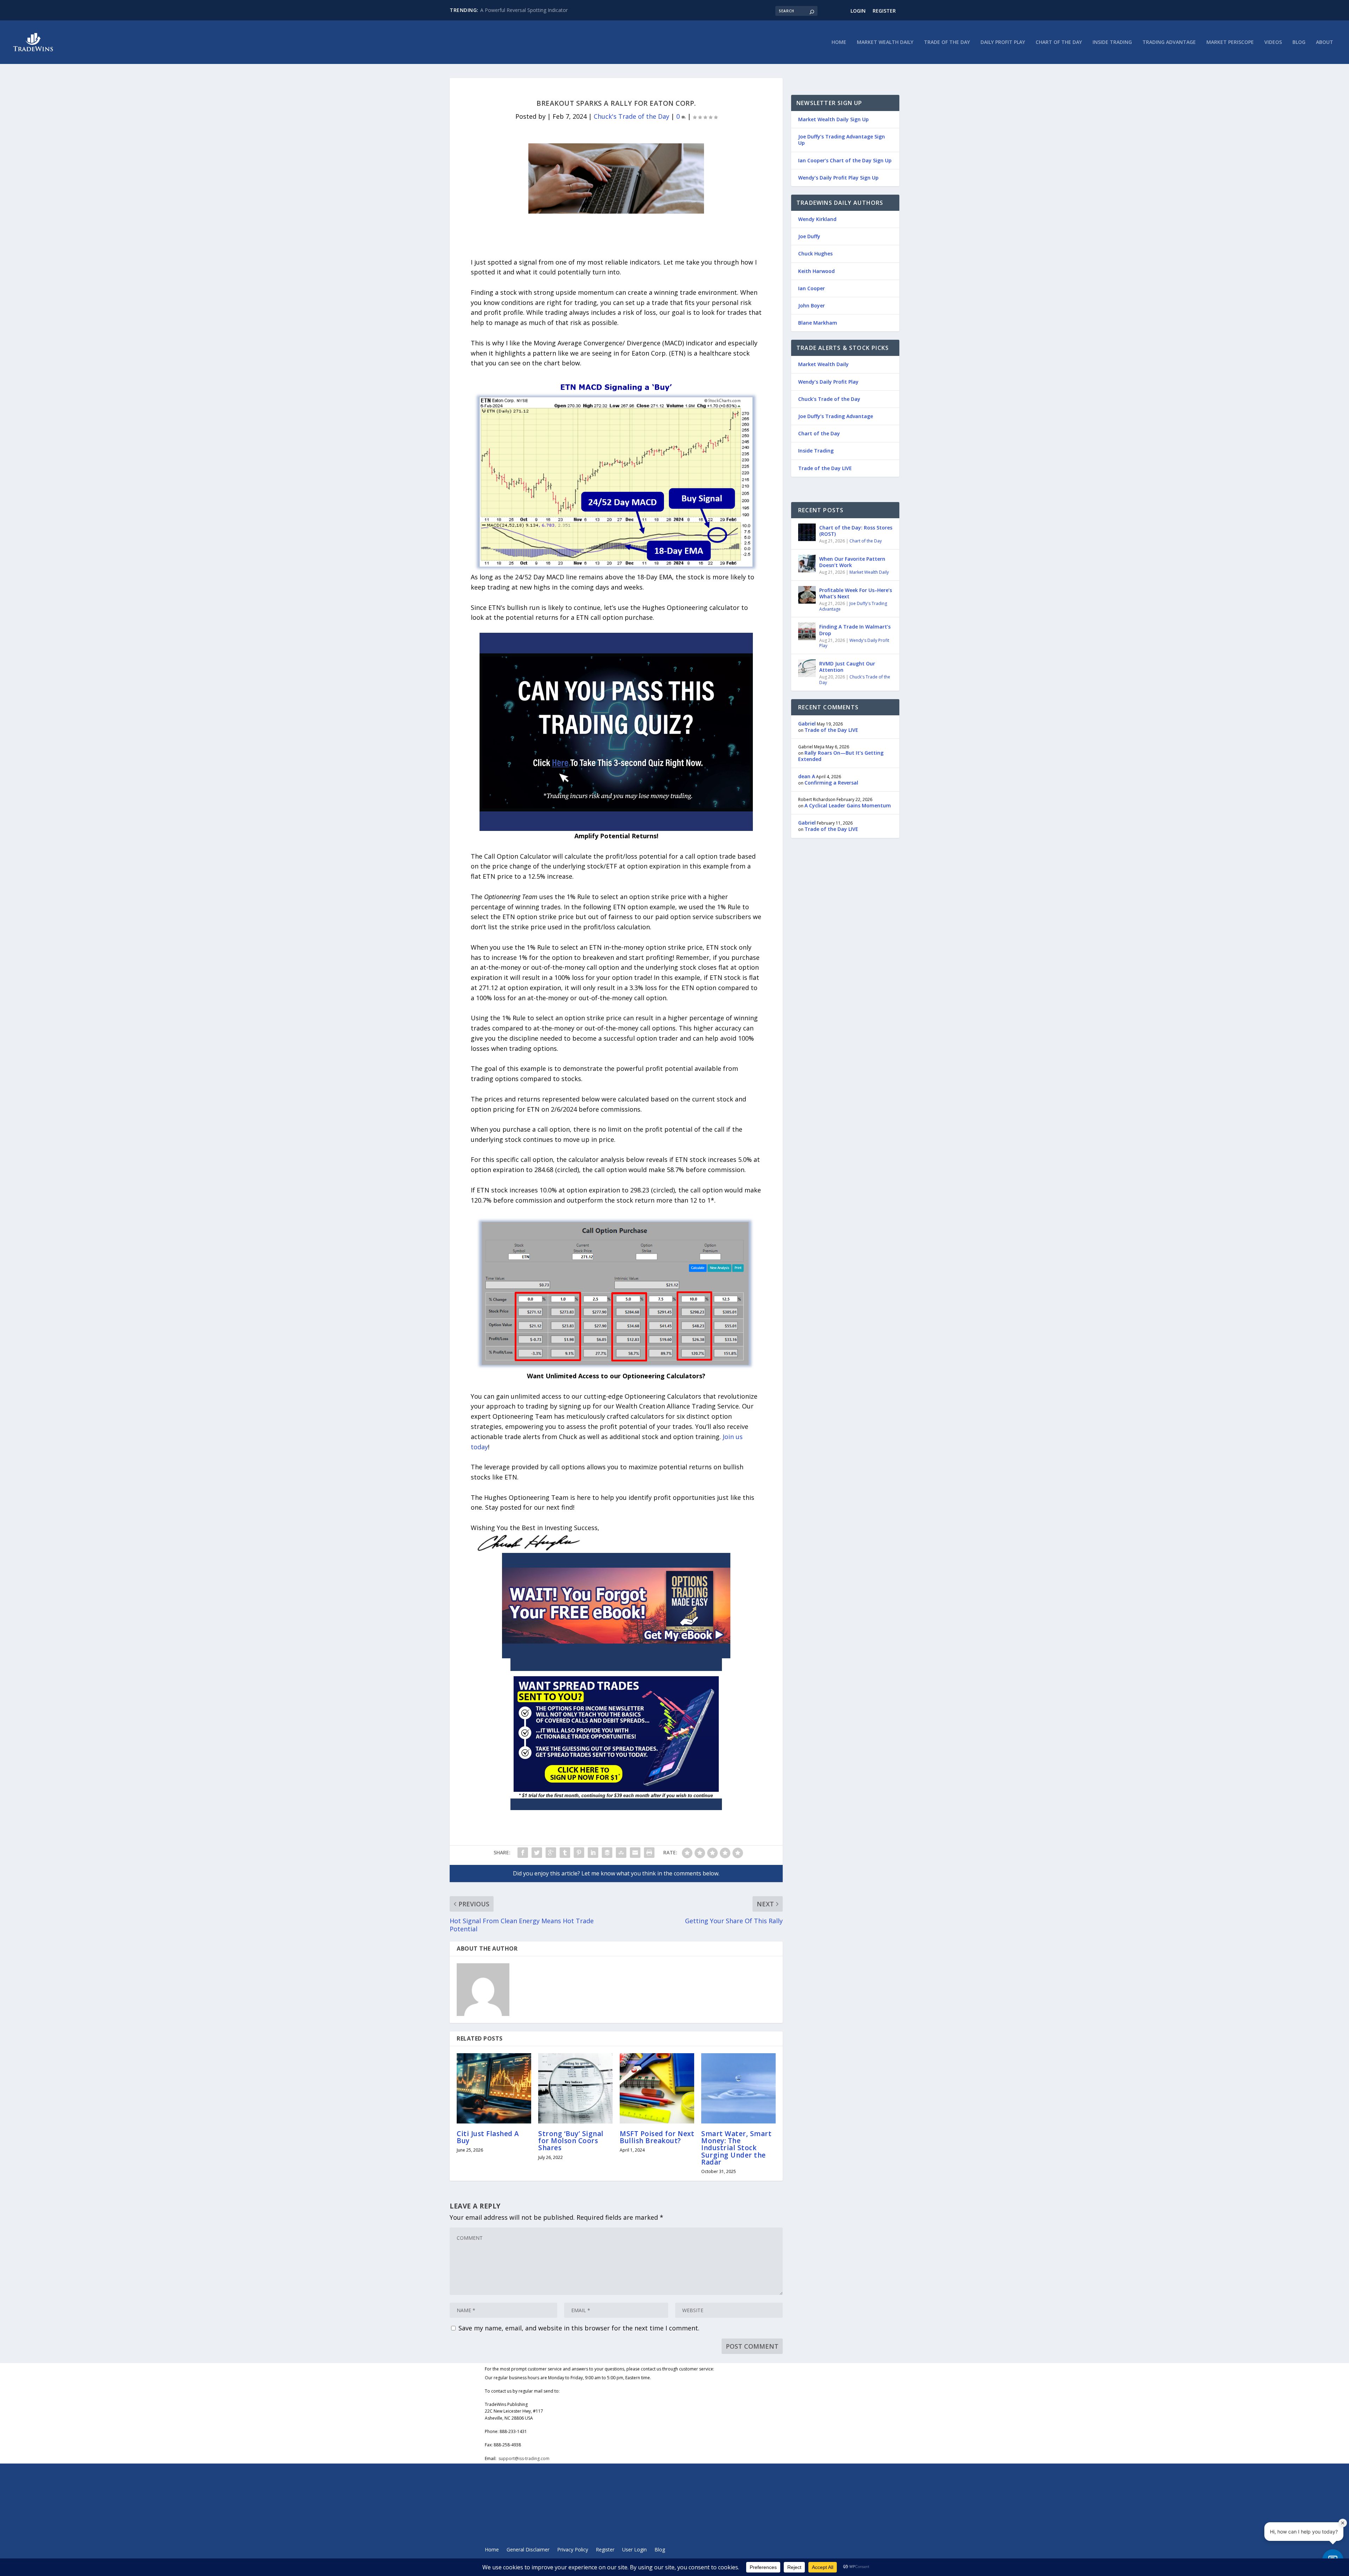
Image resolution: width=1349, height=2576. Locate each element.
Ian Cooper (812, 288)
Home (839, 42)
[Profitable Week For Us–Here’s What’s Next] (807, 595)
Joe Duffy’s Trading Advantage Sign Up (842, 140)
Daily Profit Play (1003, 42)
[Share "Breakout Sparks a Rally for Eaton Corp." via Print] (649, 1853)
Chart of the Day (1059, 42)
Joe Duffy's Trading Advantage (853, 606)
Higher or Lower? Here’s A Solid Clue (522, 10)
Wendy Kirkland (817, 219)
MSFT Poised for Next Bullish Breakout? (657, 2137)
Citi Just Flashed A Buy (488, 2137)
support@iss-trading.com (524, 2458)
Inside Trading (1112, 42)
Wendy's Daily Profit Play (854, 643)
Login (858, 11)
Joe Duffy (809, 236)
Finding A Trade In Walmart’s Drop (855, 630)
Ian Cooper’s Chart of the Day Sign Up (845, 160)
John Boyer (812, 305)
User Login (634, 2550)
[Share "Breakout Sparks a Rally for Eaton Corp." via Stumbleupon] (621, 1853)
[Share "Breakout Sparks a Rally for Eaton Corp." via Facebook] (523, 1853)
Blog (1299, 42)
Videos (1273, 42)
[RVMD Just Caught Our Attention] (807, 668)
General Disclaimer (528, 2550)
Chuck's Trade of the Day (631, 116)
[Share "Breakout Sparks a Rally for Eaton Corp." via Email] (635, 1853)
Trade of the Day (947, 42)
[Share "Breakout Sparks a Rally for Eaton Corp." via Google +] (551, 1853)
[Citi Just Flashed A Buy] (494, 2088)
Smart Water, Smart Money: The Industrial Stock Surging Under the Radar (736, 2148)
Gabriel (807, 724)
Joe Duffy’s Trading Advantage (836, 416)
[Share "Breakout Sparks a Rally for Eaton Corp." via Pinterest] (579, 1853)
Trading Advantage (1169, 42)
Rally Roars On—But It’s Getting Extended (841, 756)
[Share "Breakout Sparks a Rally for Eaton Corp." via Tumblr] (565, 1853)
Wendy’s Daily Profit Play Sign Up (838, 178)
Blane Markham (818, 323)
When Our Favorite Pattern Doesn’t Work (852, 562)
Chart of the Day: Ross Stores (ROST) (856, 531)
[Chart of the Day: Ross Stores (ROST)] (807, 532)
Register (884, 11)
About (1325, 42)
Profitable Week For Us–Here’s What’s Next (856, 593)
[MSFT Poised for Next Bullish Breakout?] (657, 2088)
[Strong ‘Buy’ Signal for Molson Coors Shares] (575, 2088)
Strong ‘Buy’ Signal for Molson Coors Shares (571, 2141)
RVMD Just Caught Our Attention (847, 667)
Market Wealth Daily (885, 42)
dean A (807, 776)
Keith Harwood (816, 271)
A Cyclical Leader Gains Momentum (848, 805)
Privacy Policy (573, 2550)
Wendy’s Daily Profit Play (828, 382)
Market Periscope (1230, 42)
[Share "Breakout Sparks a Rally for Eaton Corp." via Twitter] (537, 1853)
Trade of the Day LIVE (825, 468)
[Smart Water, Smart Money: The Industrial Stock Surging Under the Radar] (738, 2088)
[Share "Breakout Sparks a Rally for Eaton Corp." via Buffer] (607, 1853)
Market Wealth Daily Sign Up (833, 119)
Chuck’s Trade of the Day (829, 399)
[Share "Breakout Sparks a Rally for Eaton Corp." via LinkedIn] (593, 1853)
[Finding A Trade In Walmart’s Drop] (807, 631)
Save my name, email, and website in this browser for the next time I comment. (579, 2328)
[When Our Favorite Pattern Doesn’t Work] (807, 564)
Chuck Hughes (815, 253)
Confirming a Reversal (831, 783)
